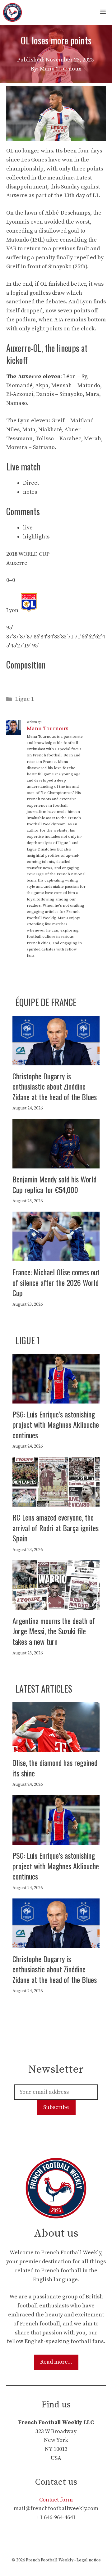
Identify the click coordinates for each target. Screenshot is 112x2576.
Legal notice (89, 2560)
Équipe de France (46, 1002)
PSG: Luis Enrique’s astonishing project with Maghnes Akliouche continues (56, 1424)
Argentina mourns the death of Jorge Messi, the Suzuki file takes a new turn (54, 1631)
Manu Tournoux (47, 729)
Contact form (56, 2500)
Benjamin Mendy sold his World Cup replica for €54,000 (54, 1184)
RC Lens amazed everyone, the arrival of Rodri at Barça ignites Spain (56, 1528)
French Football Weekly (50, 2560)
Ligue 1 (25, 699)
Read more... (56, 2362)
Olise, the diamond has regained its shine (55, 1768)
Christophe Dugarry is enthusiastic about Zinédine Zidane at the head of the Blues (55, 1086)
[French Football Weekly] (12, 12)
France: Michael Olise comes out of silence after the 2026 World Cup (56, 1282)
